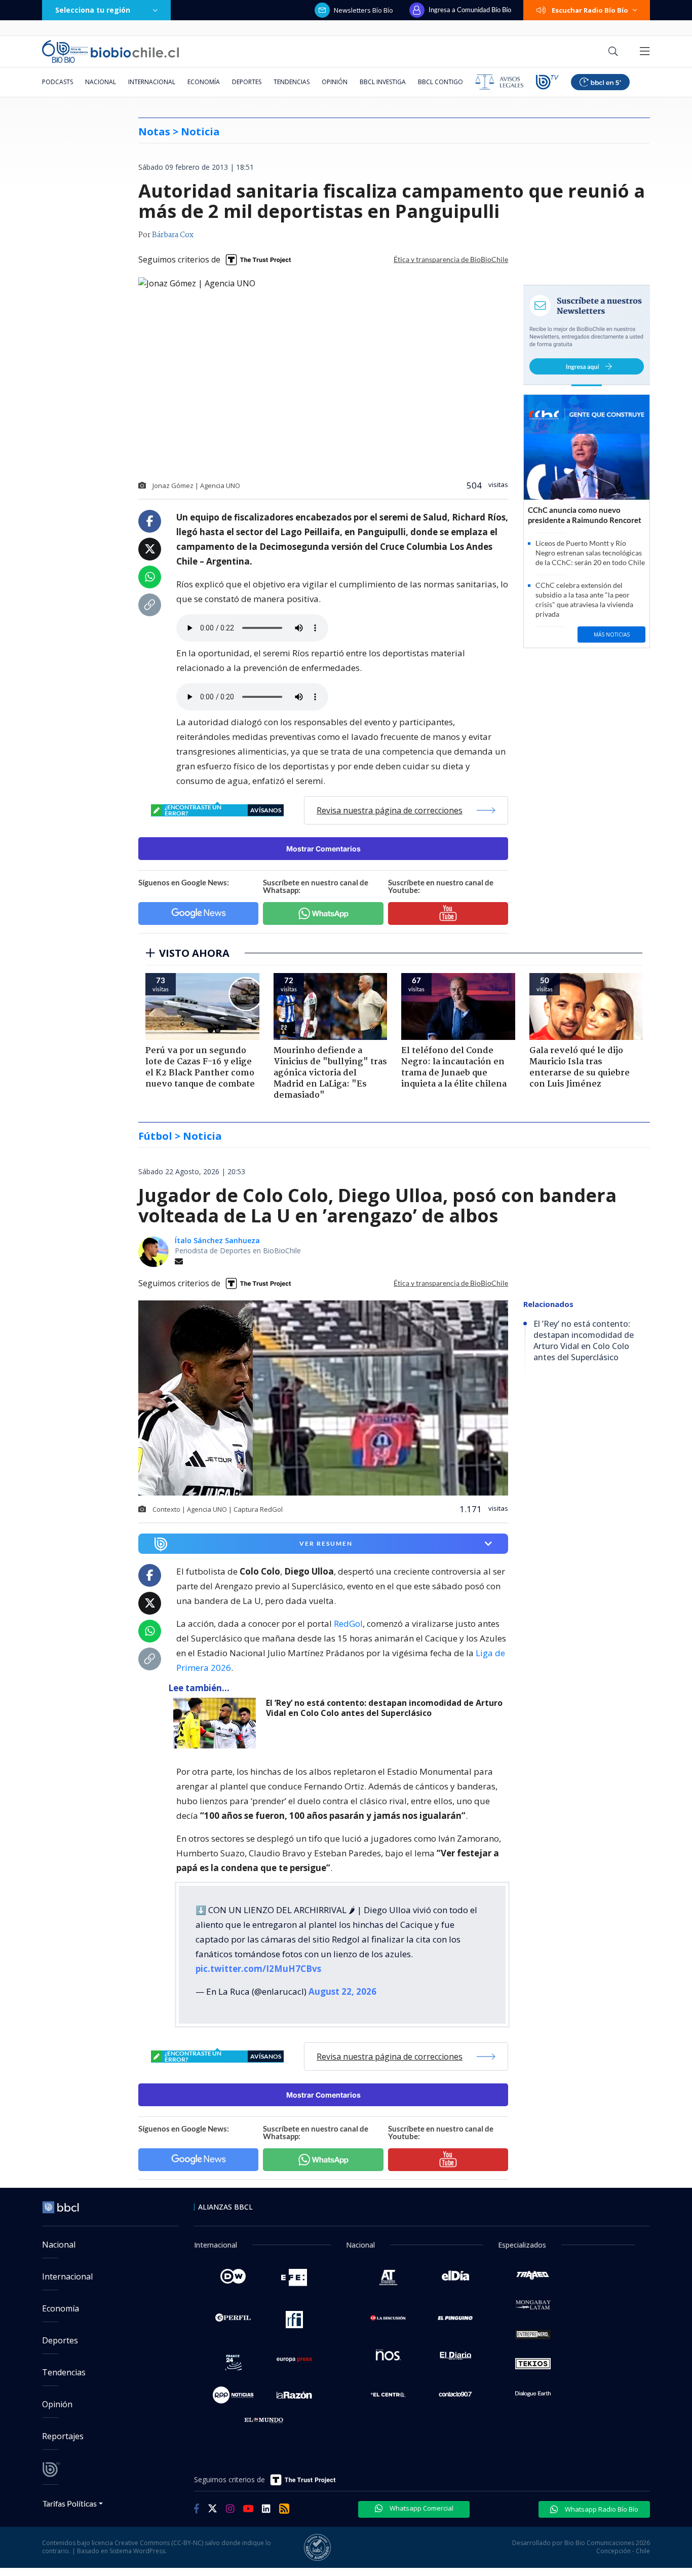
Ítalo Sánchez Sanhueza (217, 1240)
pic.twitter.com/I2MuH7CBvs (258, 1969)
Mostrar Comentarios (323, 849)
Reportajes (63, 2436)
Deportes (247, 82)
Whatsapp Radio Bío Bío (601, 2509)
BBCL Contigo (440, 82)
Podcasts (57, 82)
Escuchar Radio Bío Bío (590, 10)
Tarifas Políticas (70, 2503)
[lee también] (217, 1723)
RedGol (348, 1623)
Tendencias (292, 82)
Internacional (152, 82)
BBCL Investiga (383, 82)
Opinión (335, 82)
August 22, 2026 (342, 1991)
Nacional (101, 82)
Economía (204, 82)
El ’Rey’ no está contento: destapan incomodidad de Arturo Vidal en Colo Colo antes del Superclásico (384, 1708)
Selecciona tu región (93, 10)
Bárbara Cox (173, 235)
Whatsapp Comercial (421, 2508)
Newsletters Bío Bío (363, 10)
